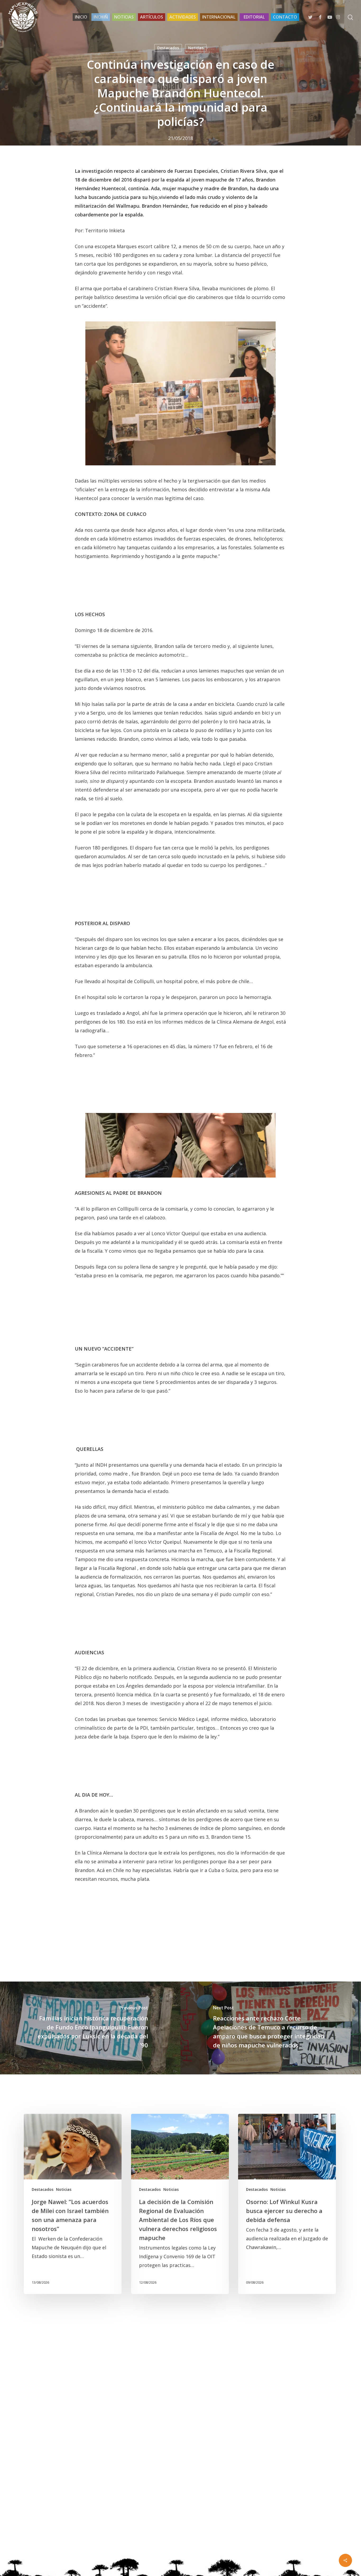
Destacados (168, 48)
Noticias (196, 48)
